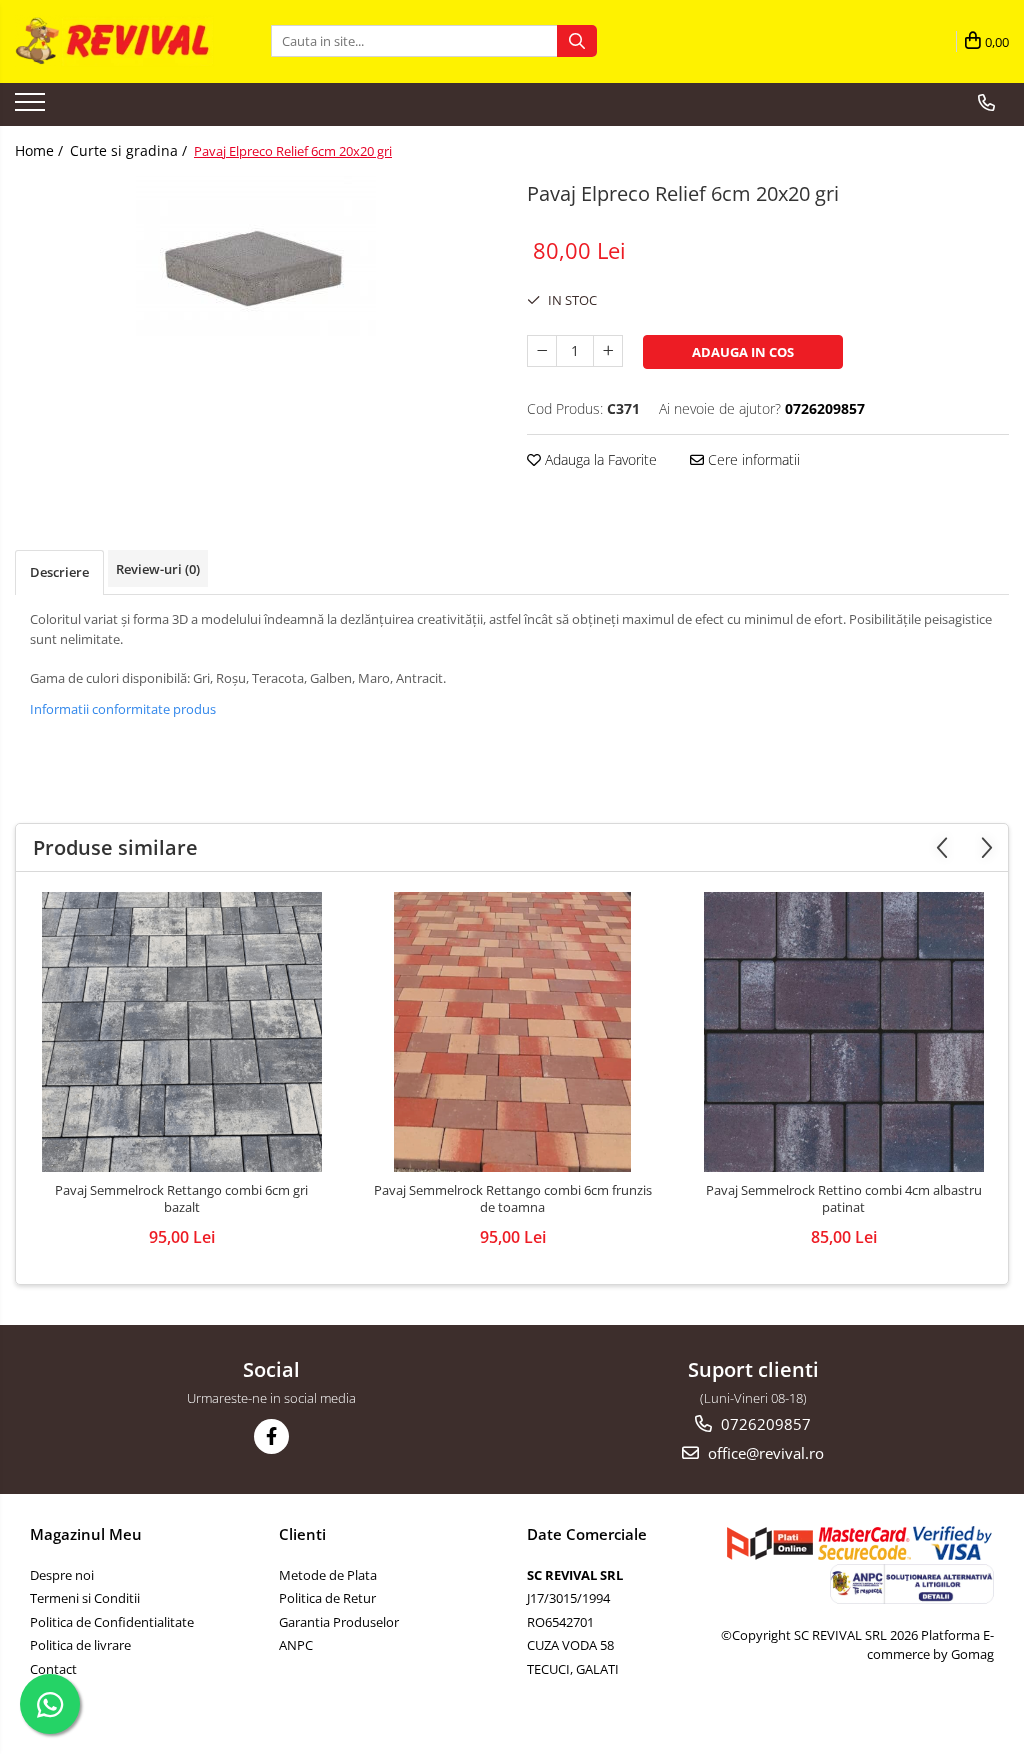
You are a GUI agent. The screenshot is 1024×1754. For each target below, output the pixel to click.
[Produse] (32, 108)
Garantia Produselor (339, 1622)
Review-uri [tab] (158, 569)
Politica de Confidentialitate (112, 1622)
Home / (41, 150)
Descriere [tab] (59, 572)
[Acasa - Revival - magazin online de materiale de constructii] (115, 41)
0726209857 (764, 1424)
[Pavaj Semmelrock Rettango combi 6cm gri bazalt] (182, 1032)
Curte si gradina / (130, 150)
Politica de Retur (327, 1598)
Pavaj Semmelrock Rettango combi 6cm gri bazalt (181, 1199)
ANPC (296, 1645)
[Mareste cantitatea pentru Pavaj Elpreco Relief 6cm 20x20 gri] (608, 351)
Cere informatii (752, 459)
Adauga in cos (743, 352)
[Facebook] (271, 1436)
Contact (53, 1669)
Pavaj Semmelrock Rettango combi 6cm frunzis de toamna (513, 1199)
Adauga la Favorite (599, 459)
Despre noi (62, 1575)
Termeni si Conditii (85, 1598)
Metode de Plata (328, 1575)
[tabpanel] (256, 256)
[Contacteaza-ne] (986, 103)
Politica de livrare (80, 1645)
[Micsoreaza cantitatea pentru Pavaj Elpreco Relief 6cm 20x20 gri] (542, 351)
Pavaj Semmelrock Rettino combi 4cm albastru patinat (844, 1199)
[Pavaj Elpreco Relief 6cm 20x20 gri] (256, 256)
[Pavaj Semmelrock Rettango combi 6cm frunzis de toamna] (513, 1032)
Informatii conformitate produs (123, 709)
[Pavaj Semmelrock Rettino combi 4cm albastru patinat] (844, 1032)
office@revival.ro (764, 1453)
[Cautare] (577, 41)
